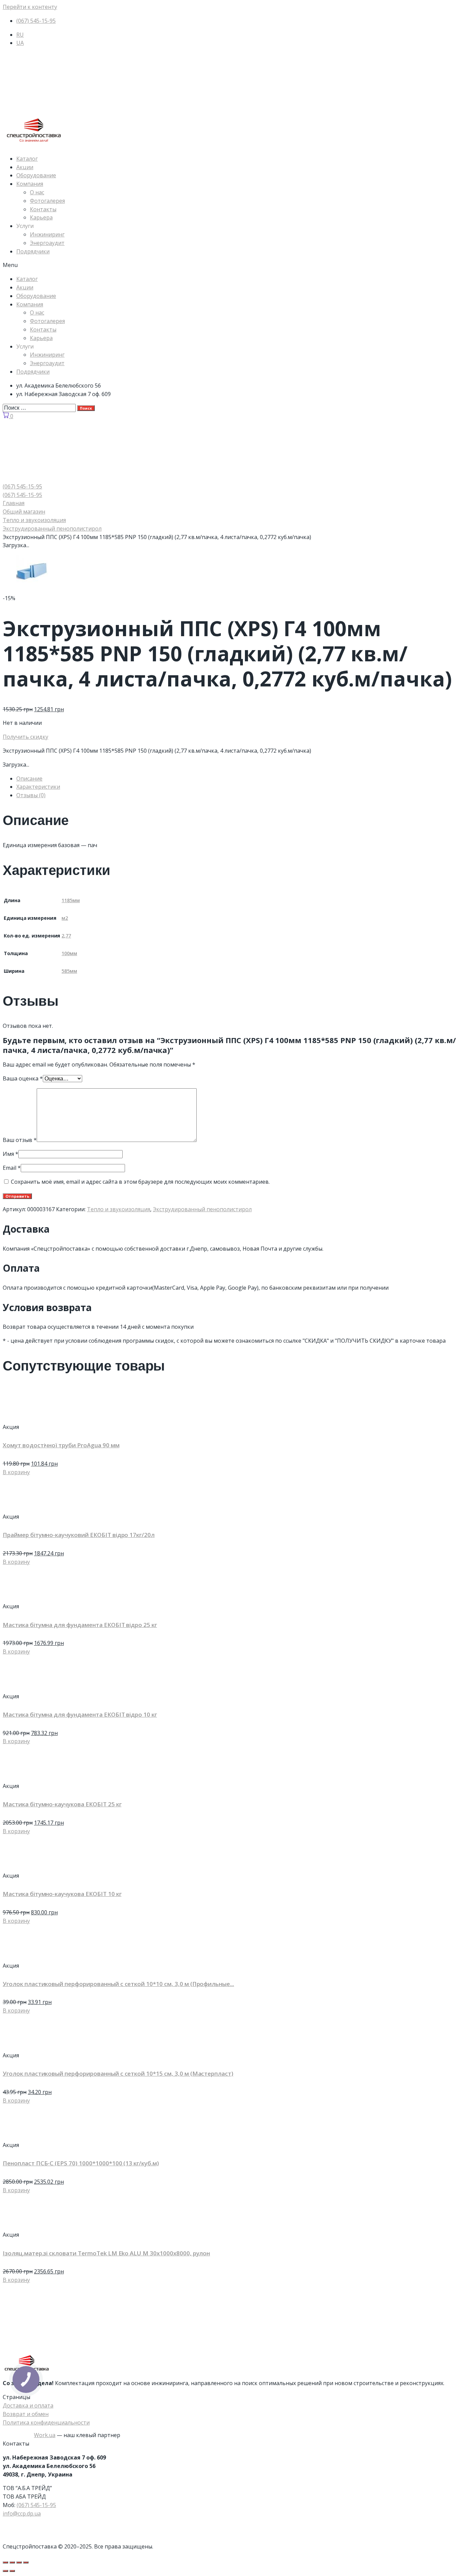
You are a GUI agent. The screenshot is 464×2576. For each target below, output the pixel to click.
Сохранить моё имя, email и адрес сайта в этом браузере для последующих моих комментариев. (140, 1182)
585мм (69, 971)
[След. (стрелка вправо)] (12, 2571)
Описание (29, 779)
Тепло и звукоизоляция (34, 520)
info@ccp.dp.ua (22, 2514)
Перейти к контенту (30, 7)
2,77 (66, 936)
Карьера (41, 217)
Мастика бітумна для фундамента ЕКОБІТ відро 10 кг (80, 1714)
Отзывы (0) (31, 795)
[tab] (239, 779)
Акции (25, 167)
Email (12, 1168)
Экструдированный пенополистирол (52, 529)
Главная (14, 503)
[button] (232, 265)
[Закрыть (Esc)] (5, 2562)
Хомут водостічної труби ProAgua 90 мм (61, 1445)
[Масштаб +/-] (26, 2562)
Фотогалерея (47, 201)
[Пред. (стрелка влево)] (5, 2571)
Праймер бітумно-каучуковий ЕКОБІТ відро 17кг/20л (79, 1535)
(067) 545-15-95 (36, 2505)
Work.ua (45, 2435)
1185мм (71, 900)
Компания (30, 184)
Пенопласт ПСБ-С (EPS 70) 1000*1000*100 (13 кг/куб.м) (81, 2163)
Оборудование (36, 175)
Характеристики (38, 787)
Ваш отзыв (20, 1140)
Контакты (43, 209)
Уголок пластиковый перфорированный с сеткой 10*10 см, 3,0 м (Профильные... (118, 1984)
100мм (69, 953)
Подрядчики (33, 251)
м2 (65, 918)
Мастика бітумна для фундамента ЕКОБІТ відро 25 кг (80, 1625)
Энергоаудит (47, 243)
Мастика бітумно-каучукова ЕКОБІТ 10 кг (62, 1894)
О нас (37, 192)
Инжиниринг (47, 234)
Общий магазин (24, 512)
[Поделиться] (12, 2562)
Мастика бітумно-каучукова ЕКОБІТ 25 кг (62, 1804)
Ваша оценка (23, 1078)
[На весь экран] (19, 2562)
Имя (11, 1154)
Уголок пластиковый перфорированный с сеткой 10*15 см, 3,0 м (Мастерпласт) (118, 2073)
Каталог (27, 159)
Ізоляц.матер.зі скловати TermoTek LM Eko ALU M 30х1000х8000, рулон (106, 2253)
